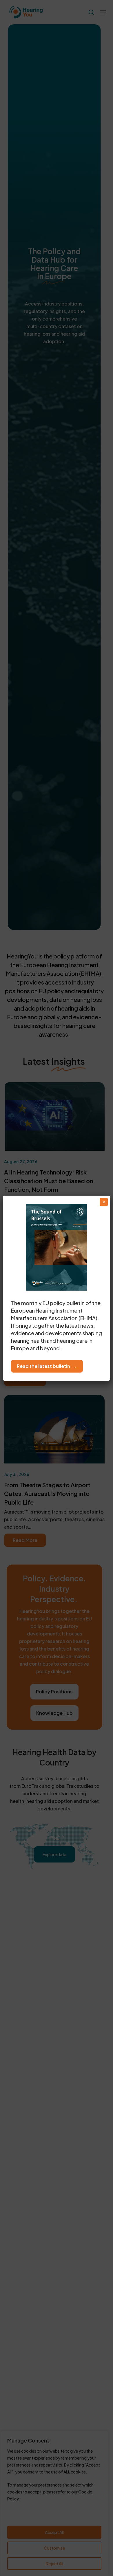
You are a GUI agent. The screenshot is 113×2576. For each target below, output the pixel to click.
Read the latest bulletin (43, 1366)
